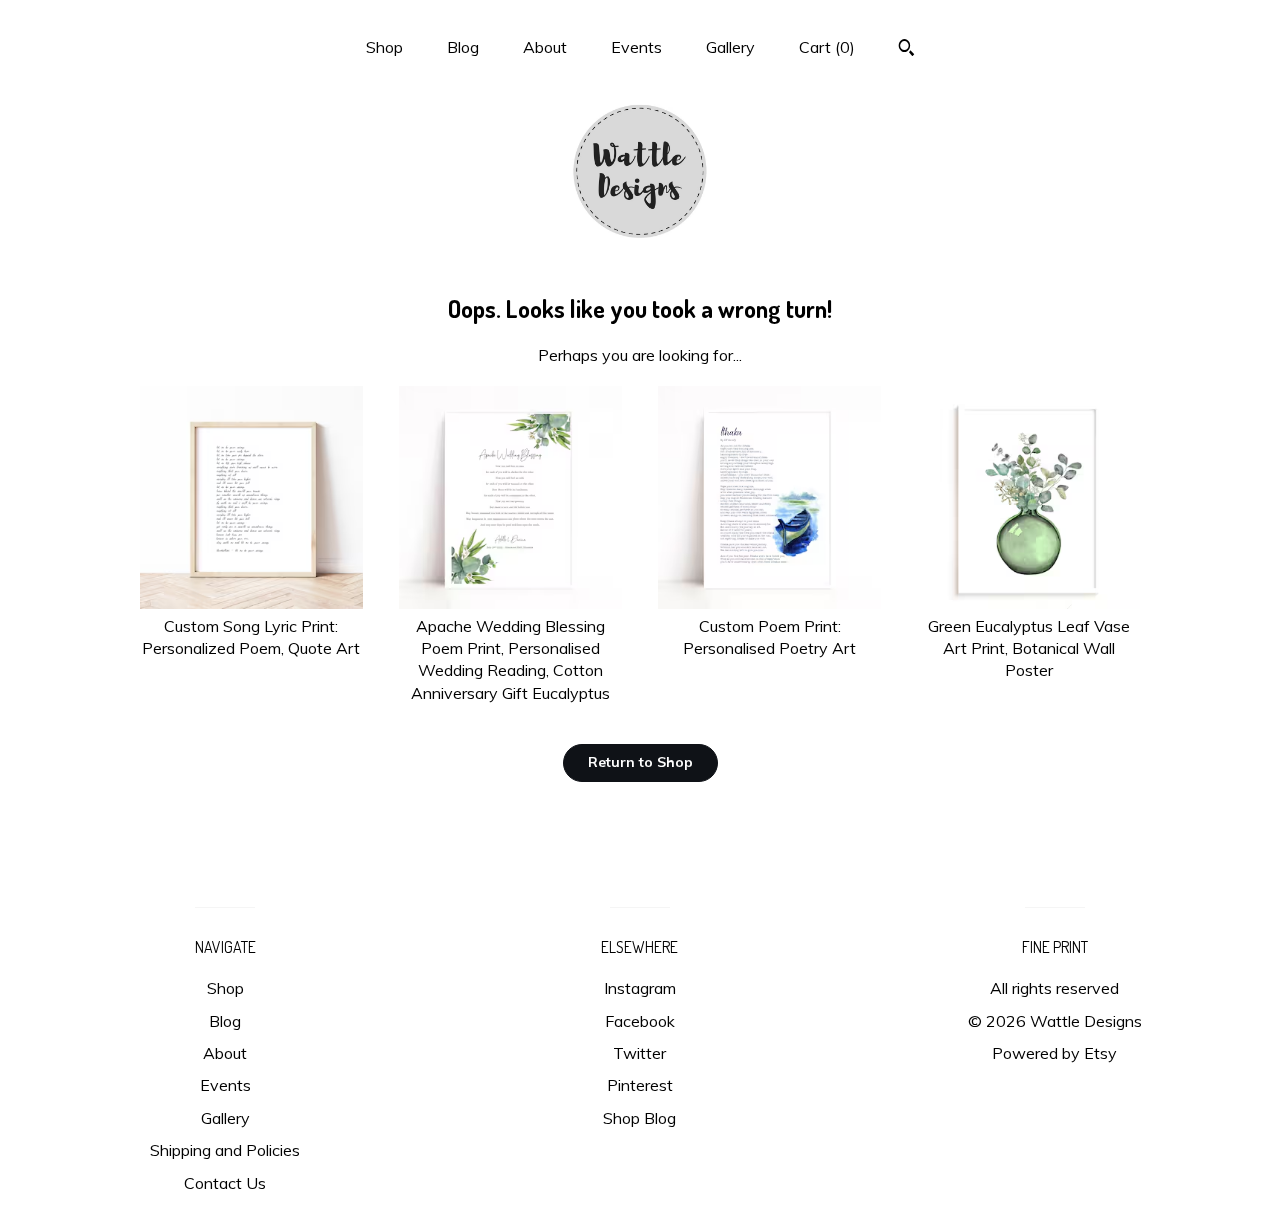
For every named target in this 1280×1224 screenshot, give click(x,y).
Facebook (640, 1021)
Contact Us (225, 1183)
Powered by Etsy (1054, 1053)
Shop (384, 47)
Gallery (730, 47)
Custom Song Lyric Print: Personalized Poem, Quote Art (251, 637)
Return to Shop (640, 762)
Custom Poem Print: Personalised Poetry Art (769, 637)
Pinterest (640, 1085)
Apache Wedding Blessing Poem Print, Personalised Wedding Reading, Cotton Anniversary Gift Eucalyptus (510, 659)
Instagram (640, 988)
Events (636, 47)
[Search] (906, 50)
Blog (463, 47)
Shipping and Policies (225, 1150)
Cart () (827, 47)
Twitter (639, 1053)
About (545, 47)
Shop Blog (639, 1118)
